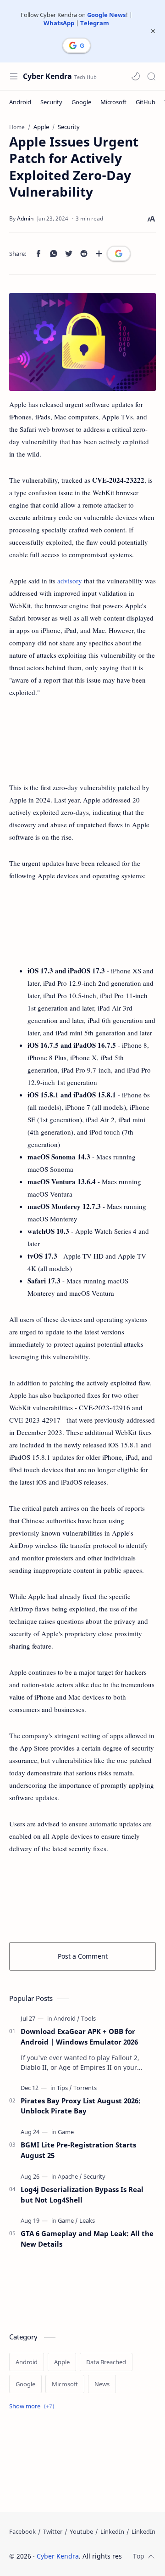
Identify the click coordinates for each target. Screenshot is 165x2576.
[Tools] (88, 2018)
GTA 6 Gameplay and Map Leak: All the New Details (87, 2239)
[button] (136, 76)
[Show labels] (33, 2406)
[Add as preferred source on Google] (119, 254)
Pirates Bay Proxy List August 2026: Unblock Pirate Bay (81, 2106)
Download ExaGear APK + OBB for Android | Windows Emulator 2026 (79, 2037)
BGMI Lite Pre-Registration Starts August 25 (78, 2150)
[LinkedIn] (112, 2531)
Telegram (95, 23)
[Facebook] (22, 2531)
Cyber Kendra (47, 76)
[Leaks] (87, 2220)
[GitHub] (146, 102)
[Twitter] (53, 2531)
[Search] (151, 76)
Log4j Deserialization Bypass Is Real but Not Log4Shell (82, 2195)
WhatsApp (59, 23)
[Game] (66, 2132)
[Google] (81, 102)
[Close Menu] (153, 31)
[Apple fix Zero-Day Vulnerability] (82, 342)
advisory (70, 581)
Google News (106, 15)
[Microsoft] (113, 102)
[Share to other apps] (99, 254)
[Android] (20, 102)
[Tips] (64, 2088)
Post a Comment (83, 1956)
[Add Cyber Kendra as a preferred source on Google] (77, 45)
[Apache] (70, 2176)
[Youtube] (81, 2531)
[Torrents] (85, 2088)
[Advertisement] (82, 740)
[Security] (51, 102)
